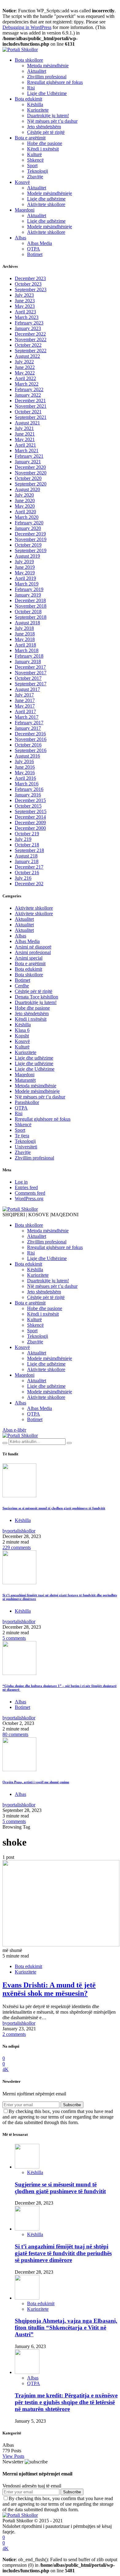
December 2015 (30, 800)
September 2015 (31, 811)
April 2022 (25, 378)
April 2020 (25, 512)
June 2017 (25, 700)
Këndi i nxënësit (43, 149)
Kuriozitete (38, 110)
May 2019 (25, 573)
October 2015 (28, 806)
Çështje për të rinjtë (46, 132)
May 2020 (25, 506)
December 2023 (30, 278)
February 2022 (29, 389)
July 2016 (24, 761)
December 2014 (30, 817)
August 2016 (27, 756)
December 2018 (30, 600)
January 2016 (28, 795)
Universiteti (26, 1147)
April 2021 (25, 445)
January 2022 (28, 395)
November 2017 (31, 673)
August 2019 (27, 556)
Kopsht (22, 1036)
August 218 (26, 856)
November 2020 (31, 473)
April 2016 (25, 778)
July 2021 (24, 428)
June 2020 (25, 500)
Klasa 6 (22, 1030)
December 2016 (30, 734)
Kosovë (22, 182)
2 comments (14, 2034)
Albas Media (40, 243)
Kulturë (34, 154)
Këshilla (35, 104)
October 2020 (28, 478)
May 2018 (25, 639)
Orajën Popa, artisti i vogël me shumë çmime (36, 1782)
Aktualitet (37, 71)
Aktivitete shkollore (46, 204)
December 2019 (30, 534)
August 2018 (27, 623)
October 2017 (28, 678)
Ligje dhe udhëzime (46, 199)
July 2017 (24, 695)
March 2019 (27, 584)
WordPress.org (29, 1199)
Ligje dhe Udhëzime (47, 93)
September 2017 (31, 684)
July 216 (23, 878)
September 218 (29, 850)
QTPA (34, 249)
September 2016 (31, 750)
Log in (21, 1182)
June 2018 (25, 634)
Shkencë (35, 160)
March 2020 (27, 517)
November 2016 (31, 739)
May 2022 (25, 373)
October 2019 (28, 545)
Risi (31, 88)
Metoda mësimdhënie (48, 66)
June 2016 (25, 767)
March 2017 (27, 717)
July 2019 (24, 562)
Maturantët (25, 1080)
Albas (20, 238)
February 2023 (29, 323)
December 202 (29, 884)
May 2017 (25, 706)
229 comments (17, 1547)
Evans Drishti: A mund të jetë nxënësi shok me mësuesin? (49, 1989)
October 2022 (28, 345)
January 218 (27, 861)
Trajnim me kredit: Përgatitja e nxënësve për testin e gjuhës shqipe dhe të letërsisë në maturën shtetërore (66, 2402)
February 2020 (29, 523)
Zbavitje (35, 177)
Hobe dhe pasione (45, 143)
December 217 (29, 867)
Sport (32, 165)
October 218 (27, 845)
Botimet (35, 254)
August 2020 (27, 489)
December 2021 (30, 401)
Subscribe (72, 2105)
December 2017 (30, 667)
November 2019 (31, 539)
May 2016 (25, 773)
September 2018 (31, 617)
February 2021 (29, 456)
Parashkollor (27, 1102)
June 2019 (25, 567)
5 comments (14, 1638)
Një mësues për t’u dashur (52, 121)
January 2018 (28, 662)
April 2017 (25, 711)
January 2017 (28, 728)
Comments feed (30, 1193)
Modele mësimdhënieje (50, 193)
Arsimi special (29, 958)
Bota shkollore (29, 60)
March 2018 (27, 650)
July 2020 (24, 495)
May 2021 (25, 439)
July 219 (23, 839)
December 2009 (30, 823)
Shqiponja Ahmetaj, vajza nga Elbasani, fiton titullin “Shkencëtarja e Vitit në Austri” (66, 2328)
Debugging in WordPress (27, 27)
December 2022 (30, 334)
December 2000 (30, 828)
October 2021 (28, 412)
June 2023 (25, 301)
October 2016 (28, 745)
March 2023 (27, 317)
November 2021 (31, 406)
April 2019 (25, 578)
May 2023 (25, 306)
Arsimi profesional (33, 952)
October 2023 (28, 284)
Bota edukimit (28, 99)
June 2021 (25, 434)
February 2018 (29, 656)
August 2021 (27, 423)
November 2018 (31, 606)
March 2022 (27, 384)
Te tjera (22, 1136)
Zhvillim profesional (47, 77)
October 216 (27, 872)
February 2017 (29, 723)
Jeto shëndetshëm (44, 127)
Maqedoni (25, 210)
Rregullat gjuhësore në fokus (55, 82)
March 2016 (27, 784)
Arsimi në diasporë (33, 947)
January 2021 (28, 462)
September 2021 (31, 417)
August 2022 (27, 356)
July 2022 (24, 362)
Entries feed (26, 1187)
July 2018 (24, 628)
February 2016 (29, 789)
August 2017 (27, 689)
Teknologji (38, 171)
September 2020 (31, 484)
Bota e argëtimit (30, 138)
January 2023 (28, 328)
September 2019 (31, 550)
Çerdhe (22, 986)
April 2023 (25, 312)
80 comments (15, 1734)
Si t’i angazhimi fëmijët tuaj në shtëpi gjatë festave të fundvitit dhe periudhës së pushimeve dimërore (63, 2253)
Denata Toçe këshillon (36, 997)
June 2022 (25, 367)
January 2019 (28, 595)
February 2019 (29, 589)
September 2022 (31, 351)
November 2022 (31, 339)
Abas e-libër (14, 1430)
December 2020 (30, 467)
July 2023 (24, 295)
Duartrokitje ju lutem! (48, 116)
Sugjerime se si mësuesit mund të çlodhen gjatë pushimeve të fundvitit (54, 1508)
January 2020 (28, 528)
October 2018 (28, 612)
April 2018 (25, 645)
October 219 (27, 834)
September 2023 (31, 289)
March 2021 (27, 451)
